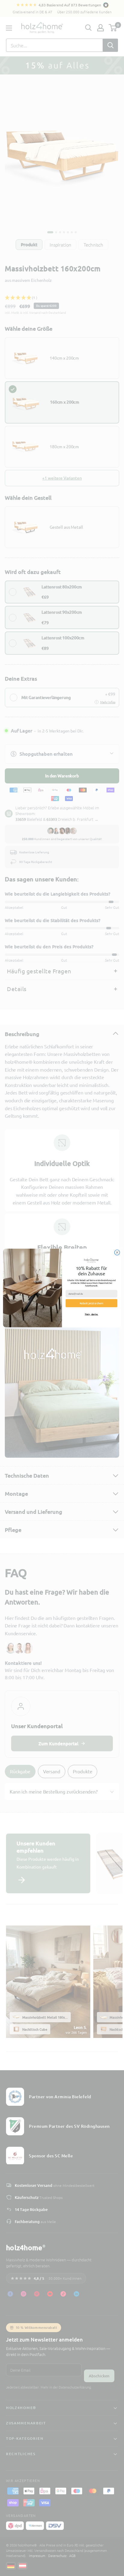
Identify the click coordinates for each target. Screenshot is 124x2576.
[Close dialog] (117, 1252)
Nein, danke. (92, 1314)
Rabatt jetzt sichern (92, 1303)
